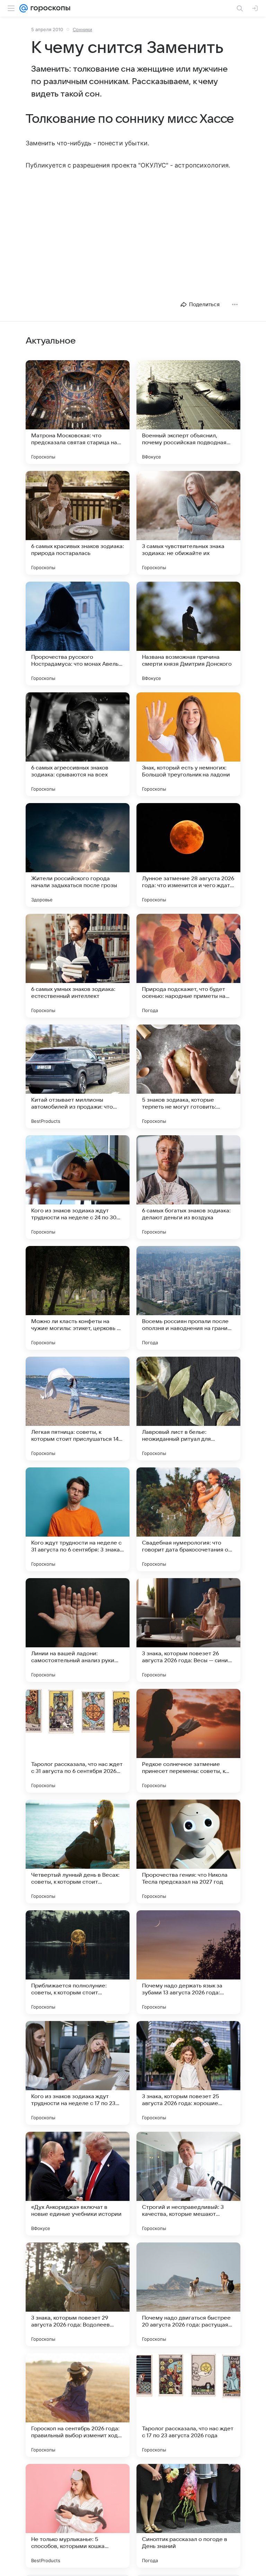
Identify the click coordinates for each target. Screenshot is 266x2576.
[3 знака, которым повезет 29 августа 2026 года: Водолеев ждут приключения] (78, 2294)
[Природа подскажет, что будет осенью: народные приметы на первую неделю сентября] (188, 966)
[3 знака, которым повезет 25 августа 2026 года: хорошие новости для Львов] (188, 2073)
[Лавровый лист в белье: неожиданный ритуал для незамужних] (188, 1409)
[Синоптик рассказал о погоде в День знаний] (188, 2516)
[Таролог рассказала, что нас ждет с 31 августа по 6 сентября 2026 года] (78, 1741)
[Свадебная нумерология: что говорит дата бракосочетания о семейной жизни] (188, 1519)
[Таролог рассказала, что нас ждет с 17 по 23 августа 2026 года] (188, 2405)
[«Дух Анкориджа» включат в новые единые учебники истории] (78, 2184)
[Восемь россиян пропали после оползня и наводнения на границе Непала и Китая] (188, 1298)
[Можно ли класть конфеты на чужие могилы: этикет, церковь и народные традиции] (78, 1298)
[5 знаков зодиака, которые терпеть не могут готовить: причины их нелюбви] (188, 1076)
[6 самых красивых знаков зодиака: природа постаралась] (78, 523)
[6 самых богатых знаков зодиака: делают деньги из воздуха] (188, 1187)
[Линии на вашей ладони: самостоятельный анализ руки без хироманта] (78, 1630)
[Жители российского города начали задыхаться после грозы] (78, 855)
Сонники (82, 29)
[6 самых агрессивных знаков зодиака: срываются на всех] (78, 744)
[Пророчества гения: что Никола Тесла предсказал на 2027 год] (188, 1851)
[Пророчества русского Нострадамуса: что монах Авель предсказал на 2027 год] (78, 634)
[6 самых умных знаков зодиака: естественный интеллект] (78, 966)
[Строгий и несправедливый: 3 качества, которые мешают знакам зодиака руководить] (188, 2184)
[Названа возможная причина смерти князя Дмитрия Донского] (188, 634)
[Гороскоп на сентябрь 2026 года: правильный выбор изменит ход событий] (78, 2405)
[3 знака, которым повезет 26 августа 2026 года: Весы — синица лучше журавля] (188, 1630)
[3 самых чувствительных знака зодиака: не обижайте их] (188, 523)
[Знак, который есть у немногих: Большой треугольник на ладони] (188, 744)
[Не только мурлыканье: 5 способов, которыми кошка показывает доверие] (78, 2516)
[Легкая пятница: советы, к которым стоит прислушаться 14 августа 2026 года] (78, 1409)
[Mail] (24, 8)
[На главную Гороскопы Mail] (49, 8)
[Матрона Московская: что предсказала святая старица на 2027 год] (78, 412)
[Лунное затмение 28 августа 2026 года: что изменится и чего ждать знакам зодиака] (188, 855)
